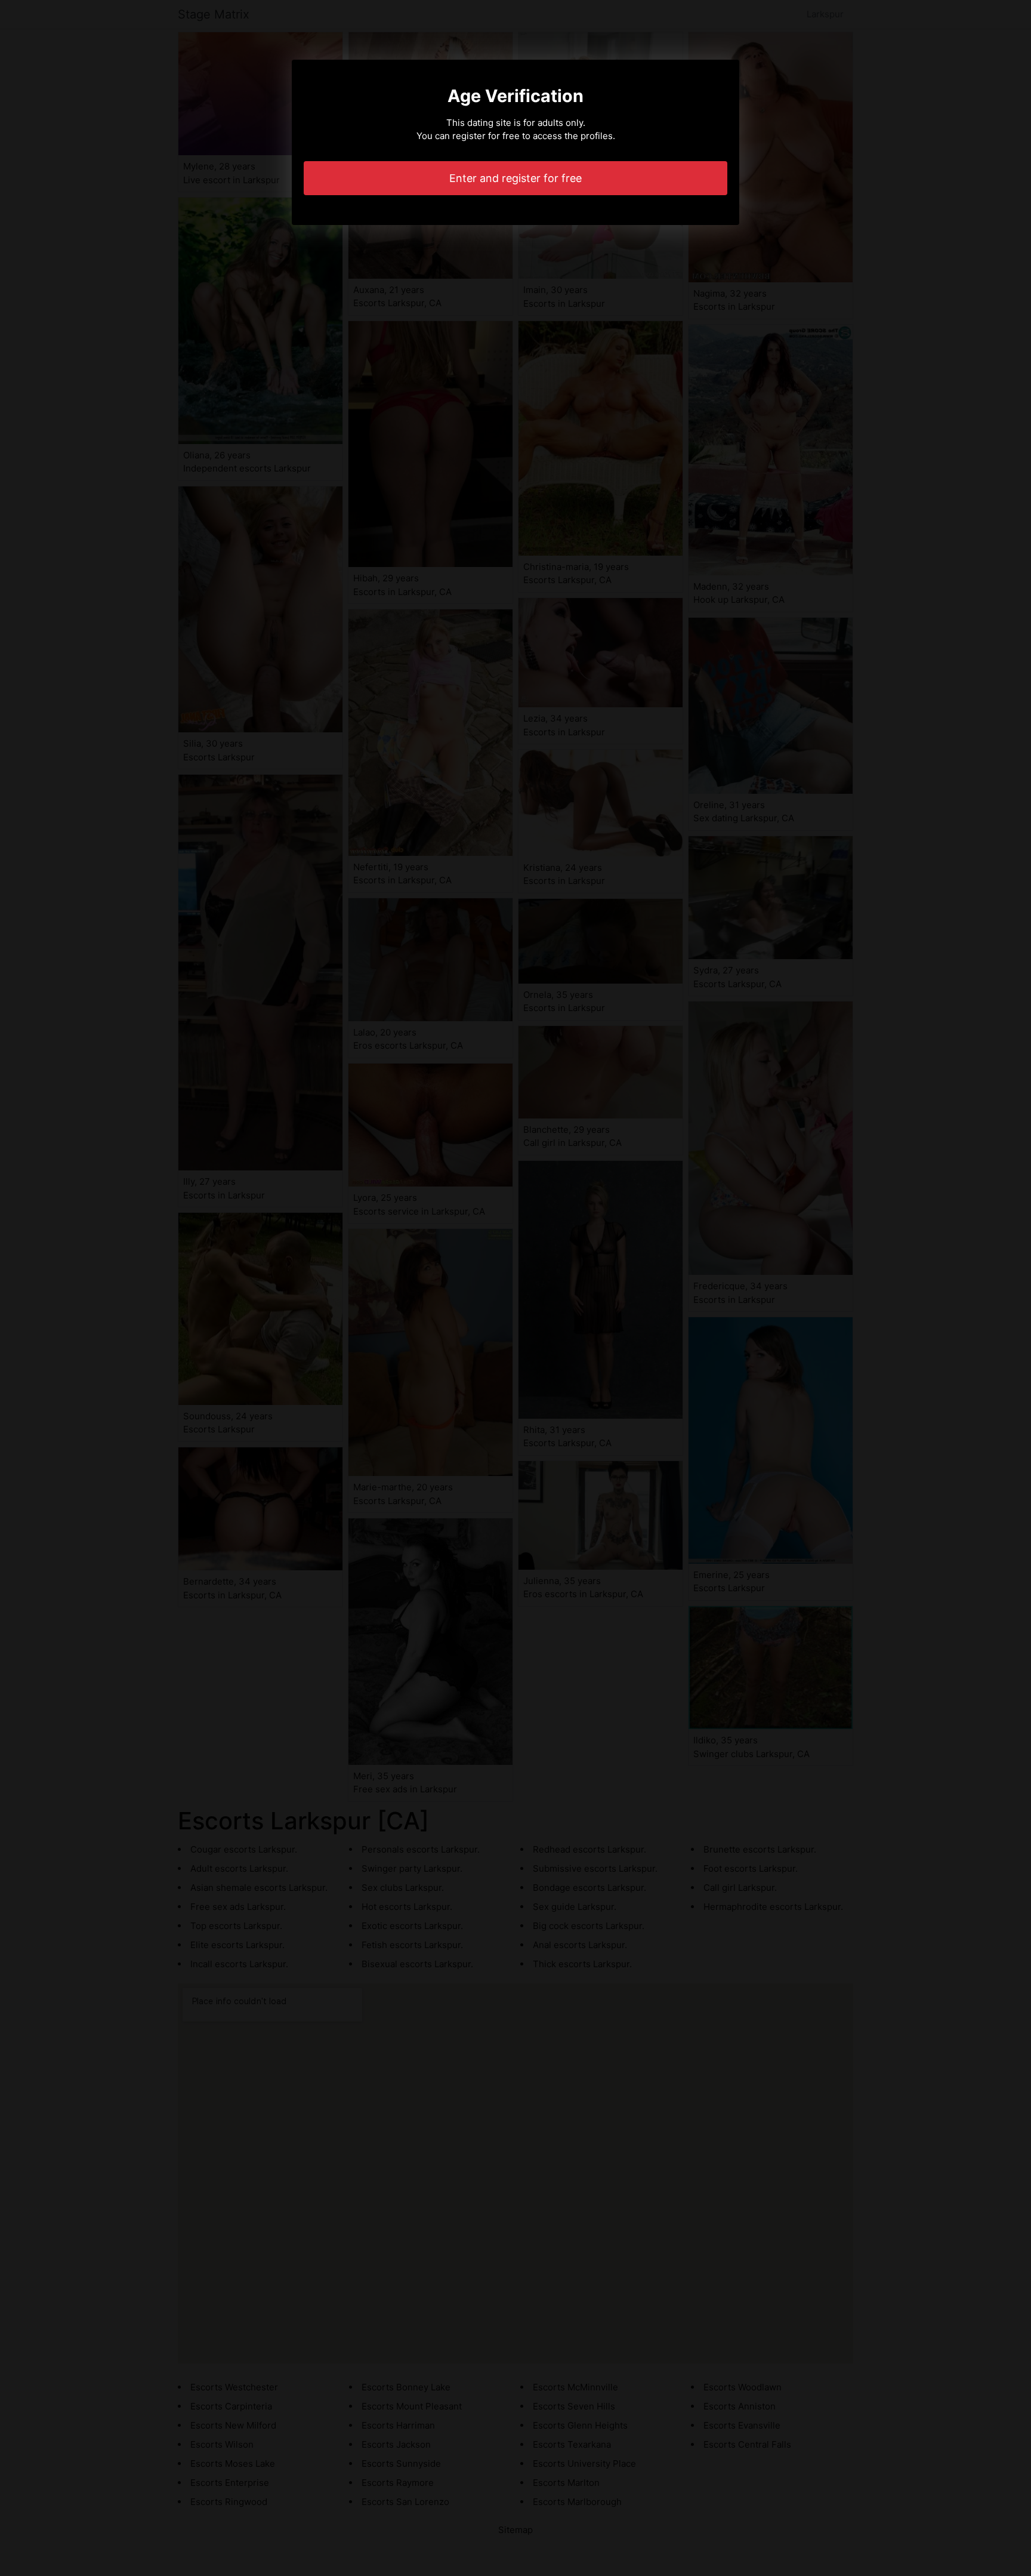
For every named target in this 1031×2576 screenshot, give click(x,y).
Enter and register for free (515, 178)
